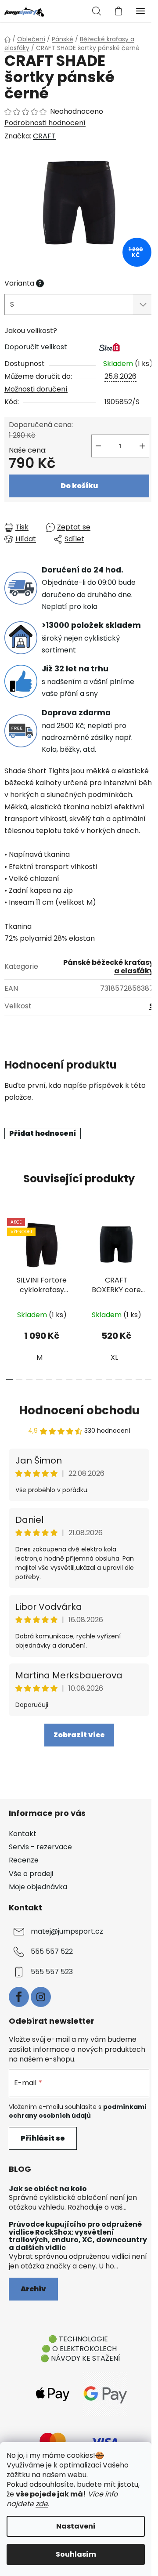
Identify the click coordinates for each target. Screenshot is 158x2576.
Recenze (24, 1860)
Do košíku (79, 486)
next (149, 1250)
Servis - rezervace (40, 1847)
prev (9, 1250)
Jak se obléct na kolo (48, 2189)
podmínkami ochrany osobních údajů (77, 2111)
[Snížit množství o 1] (98, 446)
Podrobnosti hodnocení (45, 123)
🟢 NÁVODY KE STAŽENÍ (80, 2358)
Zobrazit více (79, 1735)
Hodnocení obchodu (79, 1410)
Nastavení (76, 2526)
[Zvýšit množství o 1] (142, 446)
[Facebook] (19, 1997)
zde (42, 2504)
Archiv (33, 2289)
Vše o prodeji (31, 1874)
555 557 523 (52, 1972)
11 (119, 1379)
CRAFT (44, 136)
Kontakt (23, 1834)
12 (129, 1379)
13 (139, 1379)
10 (109, 1379)
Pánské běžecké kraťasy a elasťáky (108, 967)
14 (149, 1379)
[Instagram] (41, 1997)
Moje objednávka (38, 1887)
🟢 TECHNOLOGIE (78, 2339)
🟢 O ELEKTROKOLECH (79, 2349)
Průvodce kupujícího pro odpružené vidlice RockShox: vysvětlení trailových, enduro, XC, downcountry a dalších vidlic (78, 2236)
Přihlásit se (43, 2138)
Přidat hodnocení (43, 1133)
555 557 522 (52, 1951)
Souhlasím (76, 2554)
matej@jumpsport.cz (67, 1931)
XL (114, 1357)
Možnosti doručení (36, 389)
